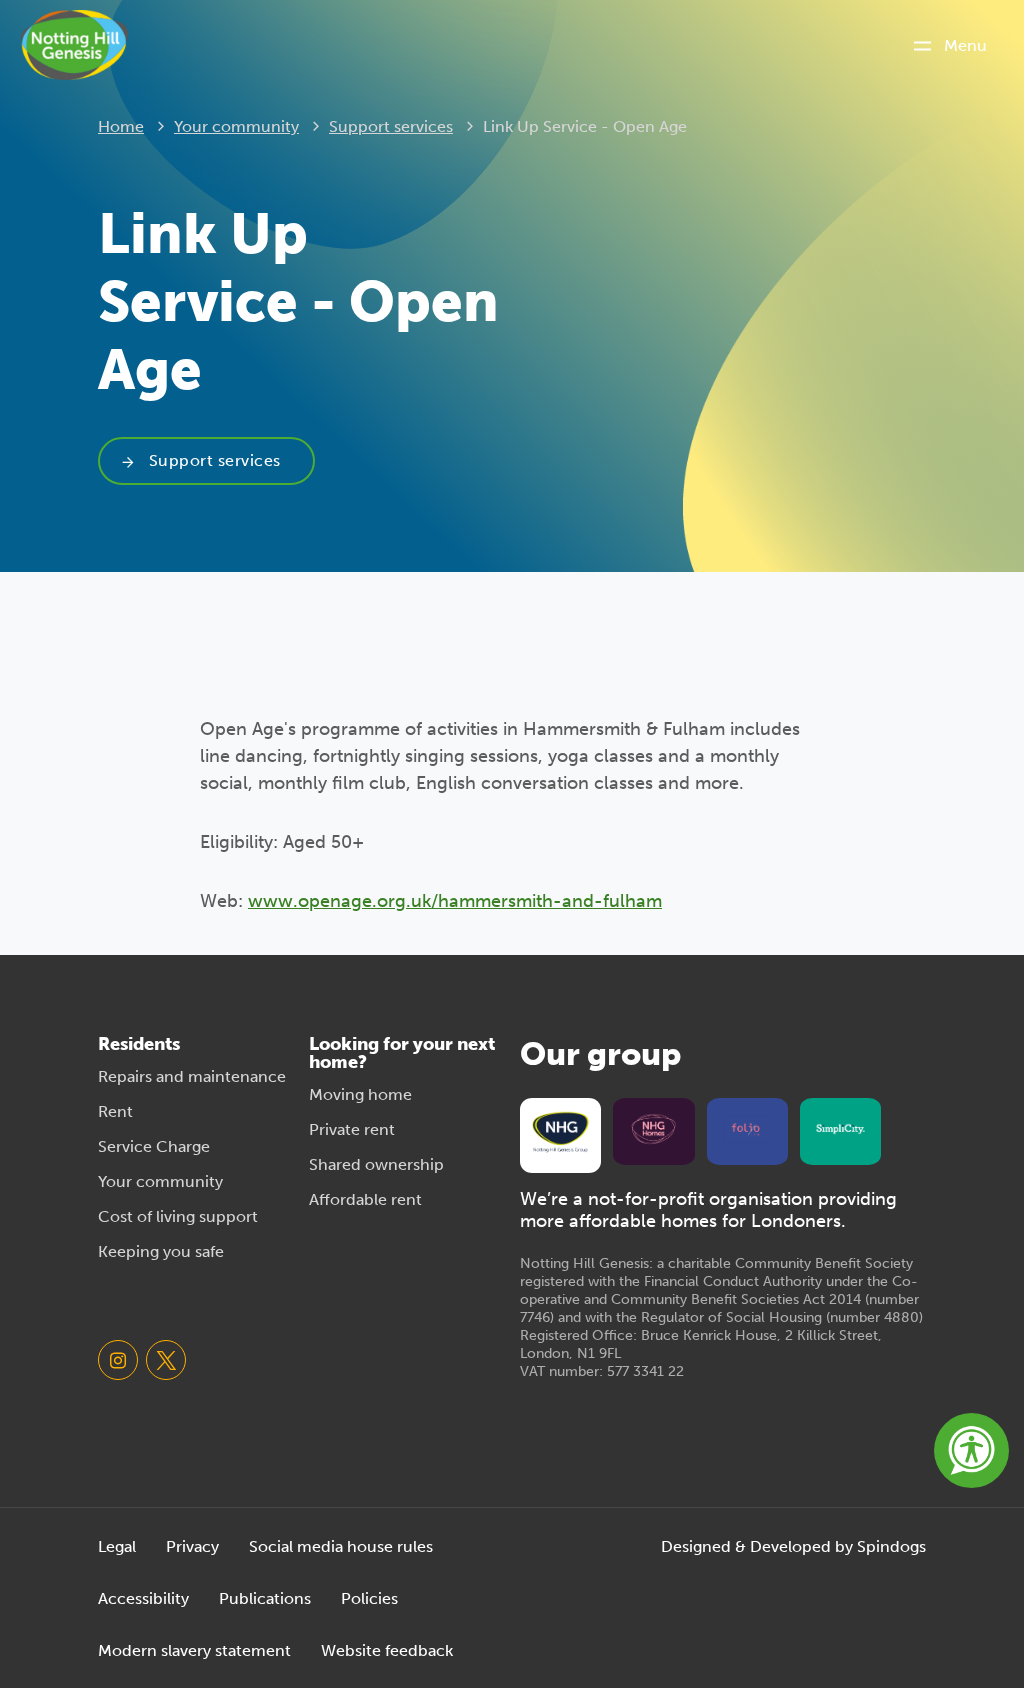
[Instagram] (118, 1360)
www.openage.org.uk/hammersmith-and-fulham (455, 901)
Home (121, 126)
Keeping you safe (161, 1251)
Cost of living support (178, 1216)
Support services (391, 126)
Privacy (192, 1546)
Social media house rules (341, 1546)
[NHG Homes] (654, 1129)
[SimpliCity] (840, 1129)
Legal (117, 1546)
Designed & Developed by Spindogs (793, 1546)
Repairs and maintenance (192, 1076)
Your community (236, 126)
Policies (369, 1598)
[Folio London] (747, 1129)
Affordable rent (365, 1199)
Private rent (352, 1129)
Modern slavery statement (194, 1650)
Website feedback (387, 1650)
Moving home (360, 1094)
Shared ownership (376, 1164)
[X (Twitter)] (166, 1360)
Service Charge (154, 1146)
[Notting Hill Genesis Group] (560, 1133)
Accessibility (143, 1598)
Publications (265, 1598)
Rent (115, 1111)
